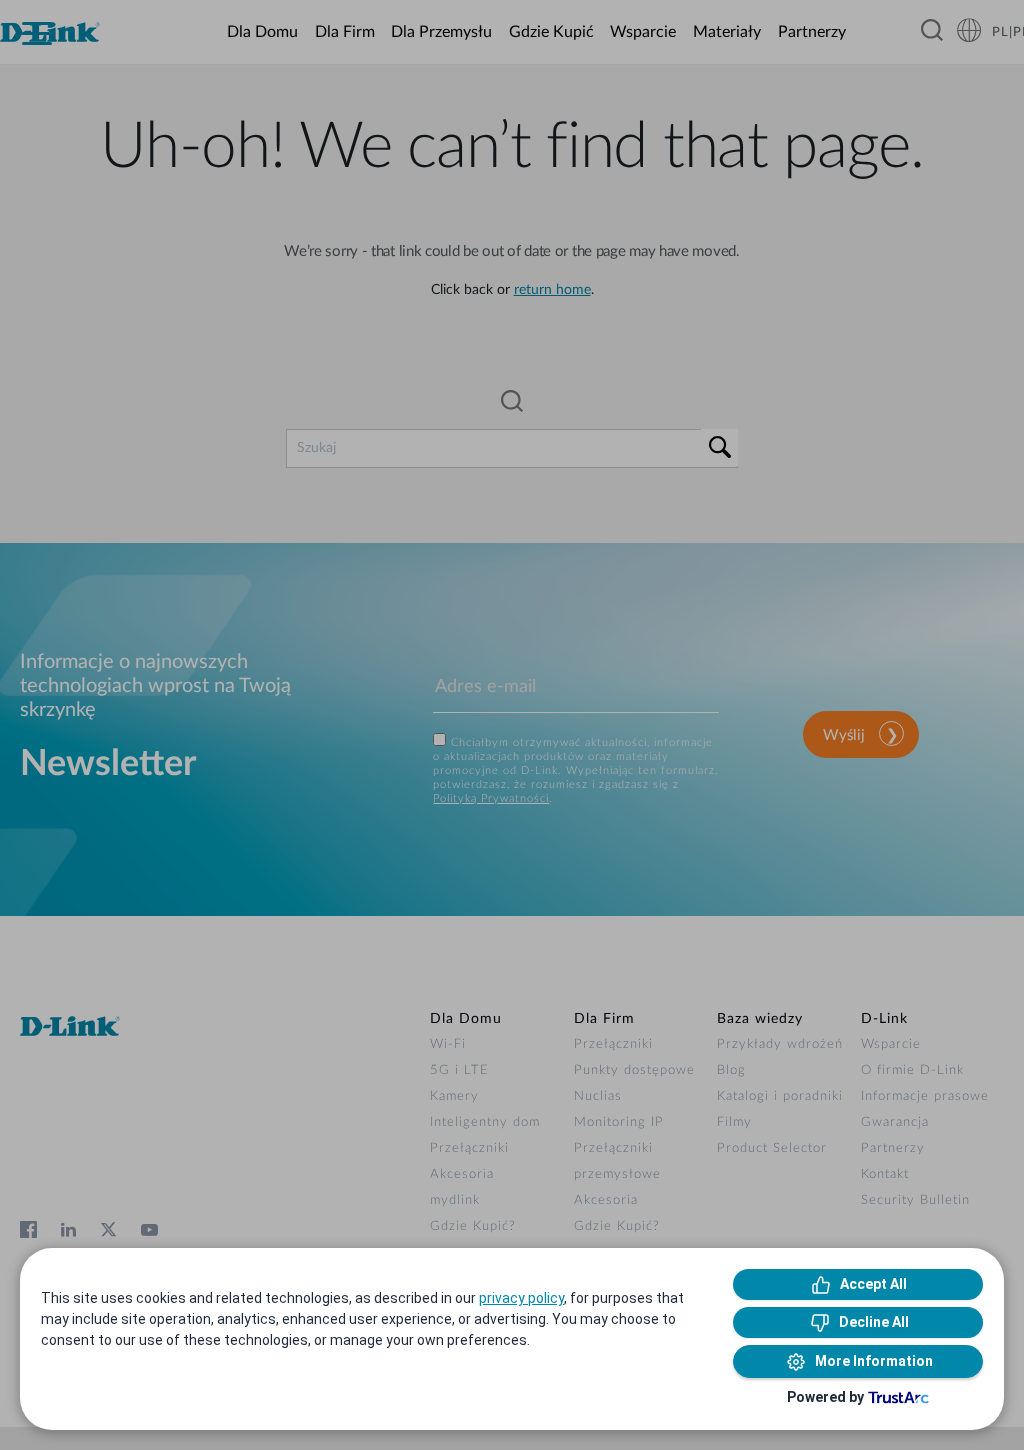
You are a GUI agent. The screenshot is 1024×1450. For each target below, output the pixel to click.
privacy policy (521, 1298)
